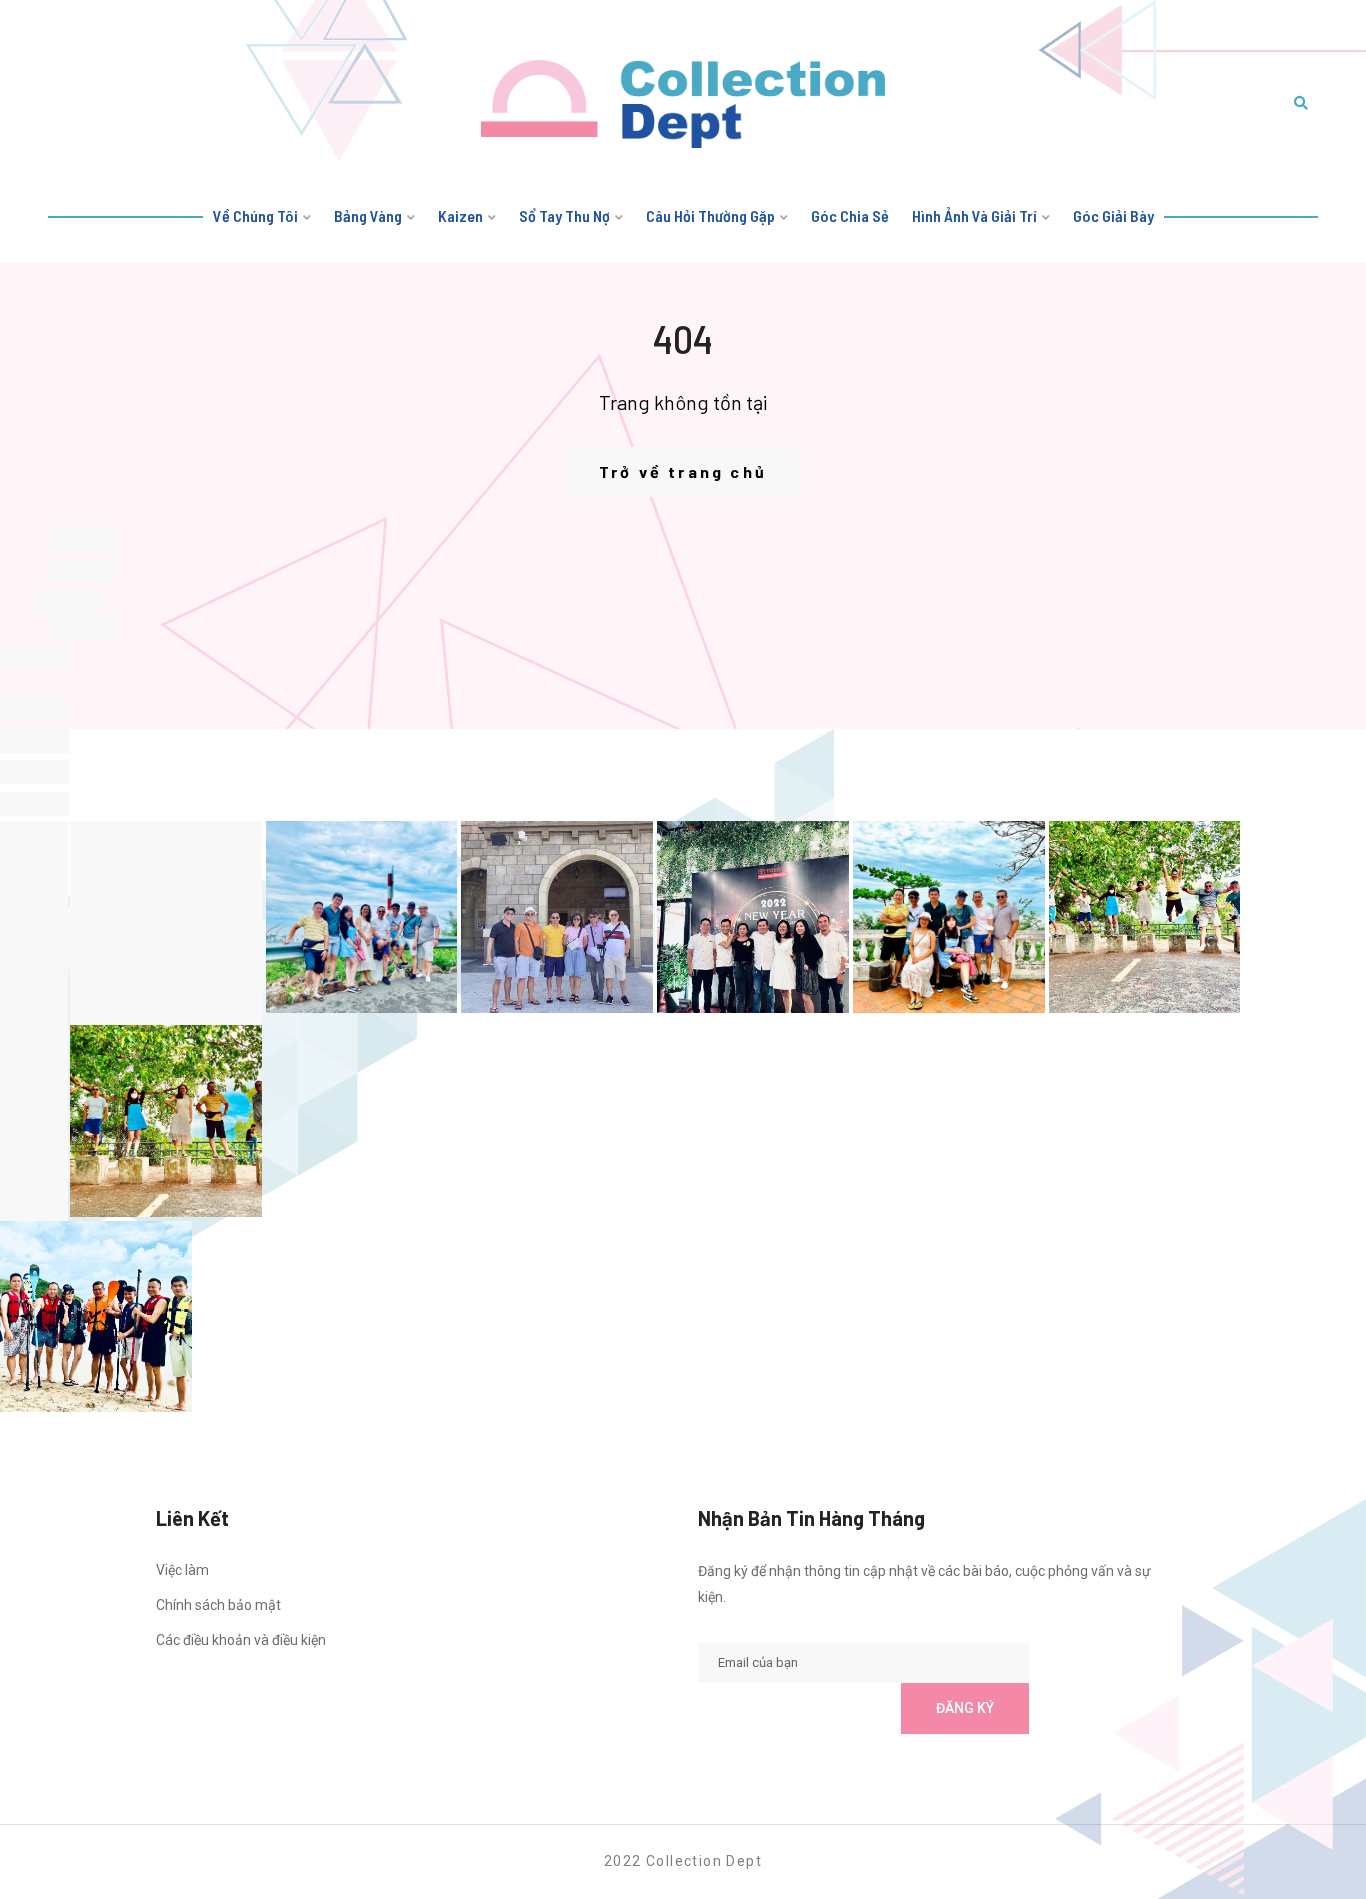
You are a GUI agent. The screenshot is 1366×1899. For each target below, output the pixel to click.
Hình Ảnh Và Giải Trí (974, 215)
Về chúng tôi (255, 215)
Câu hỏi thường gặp (710, 215)
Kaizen (460, 215)
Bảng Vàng (368, 215)
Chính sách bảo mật (218, 1605)
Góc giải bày (1113, 215)
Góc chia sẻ (850, 215)
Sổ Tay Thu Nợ (564, 215)
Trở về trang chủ (683, 471)
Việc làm (182, 1570)
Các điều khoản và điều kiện (241, 1640)
